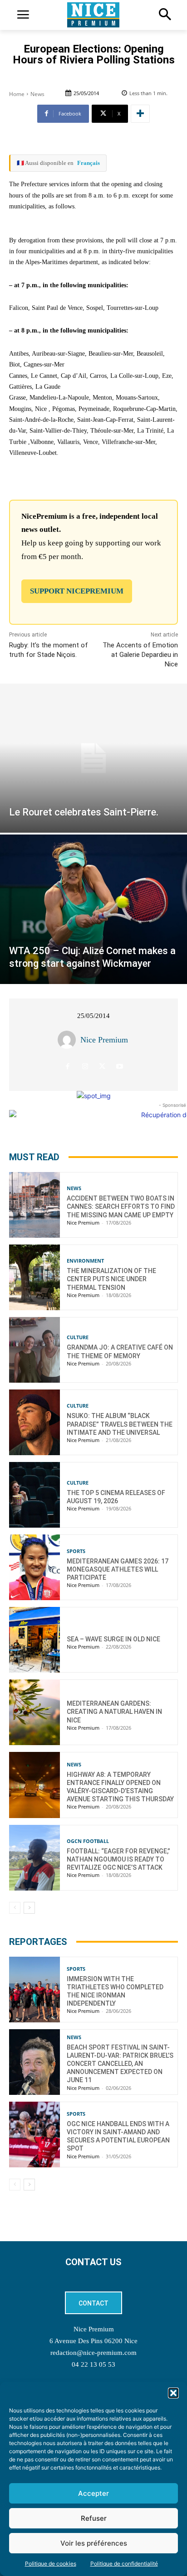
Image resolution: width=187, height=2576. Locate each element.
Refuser (94, 2518)
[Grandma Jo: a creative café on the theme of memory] (34, 1350)
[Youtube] (120, 1066)
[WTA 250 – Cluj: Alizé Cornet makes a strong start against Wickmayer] (93, 909)
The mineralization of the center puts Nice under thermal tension (111, 1279)
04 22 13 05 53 (93, 2364)
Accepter (93, 2493)
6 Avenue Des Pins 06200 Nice (93, 2341)
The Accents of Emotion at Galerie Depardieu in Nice (140, 655)
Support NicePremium (77, 591)
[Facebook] (68, 1066)
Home (17, 94)
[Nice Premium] (69, 1040)
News (37, 94)
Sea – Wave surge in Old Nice (113, 1639)
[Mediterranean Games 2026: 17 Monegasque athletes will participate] (34, 1567)
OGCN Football (88, 1841)
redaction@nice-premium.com (93, 2353)
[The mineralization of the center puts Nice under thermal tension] (34, 1277)
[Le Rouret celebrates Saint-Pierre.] (93, 758)
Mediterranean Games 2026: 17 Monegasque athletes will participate (118, 1569)
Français (89, 163)
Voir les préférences (94, 2543)
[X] (102, 1066)
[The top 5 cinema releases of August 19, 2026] (34, 1495)
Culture (78, 1337)
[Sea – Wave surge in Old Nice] (34, 1640)
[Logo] (93, 15)
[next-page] (29, 1908)
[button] (173, 2393)
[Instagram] (85, 1066)
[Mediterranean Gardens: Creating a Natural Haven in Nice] (34, 1712)
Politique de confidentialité (124, 2564)
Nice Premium (104, 1040)
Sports (76, 1551)
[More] (140, 114)
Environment (85, 1261)
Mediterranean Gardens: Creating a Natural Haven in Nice (114, 1712)
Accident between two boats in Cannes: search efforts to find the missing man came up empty (121, 1206)
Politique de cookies (51, 2564)
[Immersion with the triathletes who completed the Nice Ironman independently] (34, 1990)
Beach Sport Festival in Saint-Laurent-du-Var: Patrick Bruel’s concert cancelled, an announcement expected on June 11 (120, 2064)
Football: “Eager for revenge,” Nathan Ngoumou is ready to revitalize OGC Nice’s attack (118, 1859)
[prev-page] (15, 1908)
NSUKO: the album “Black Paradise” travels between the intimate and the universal (120, 1424)
